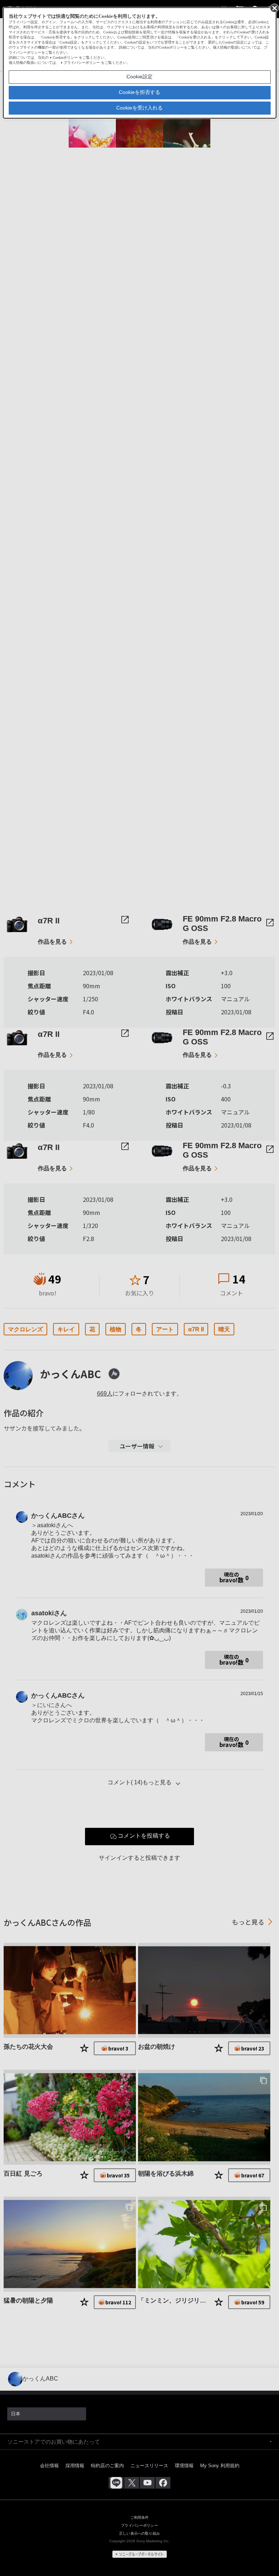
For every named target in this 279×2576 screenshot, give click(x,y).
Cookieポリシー (65, 57)
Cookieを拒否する (139, 92)
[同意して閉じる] (274, 8)
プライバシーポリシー (82, 63)
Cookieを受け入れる (139, 108)
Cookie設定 (139, 77)
